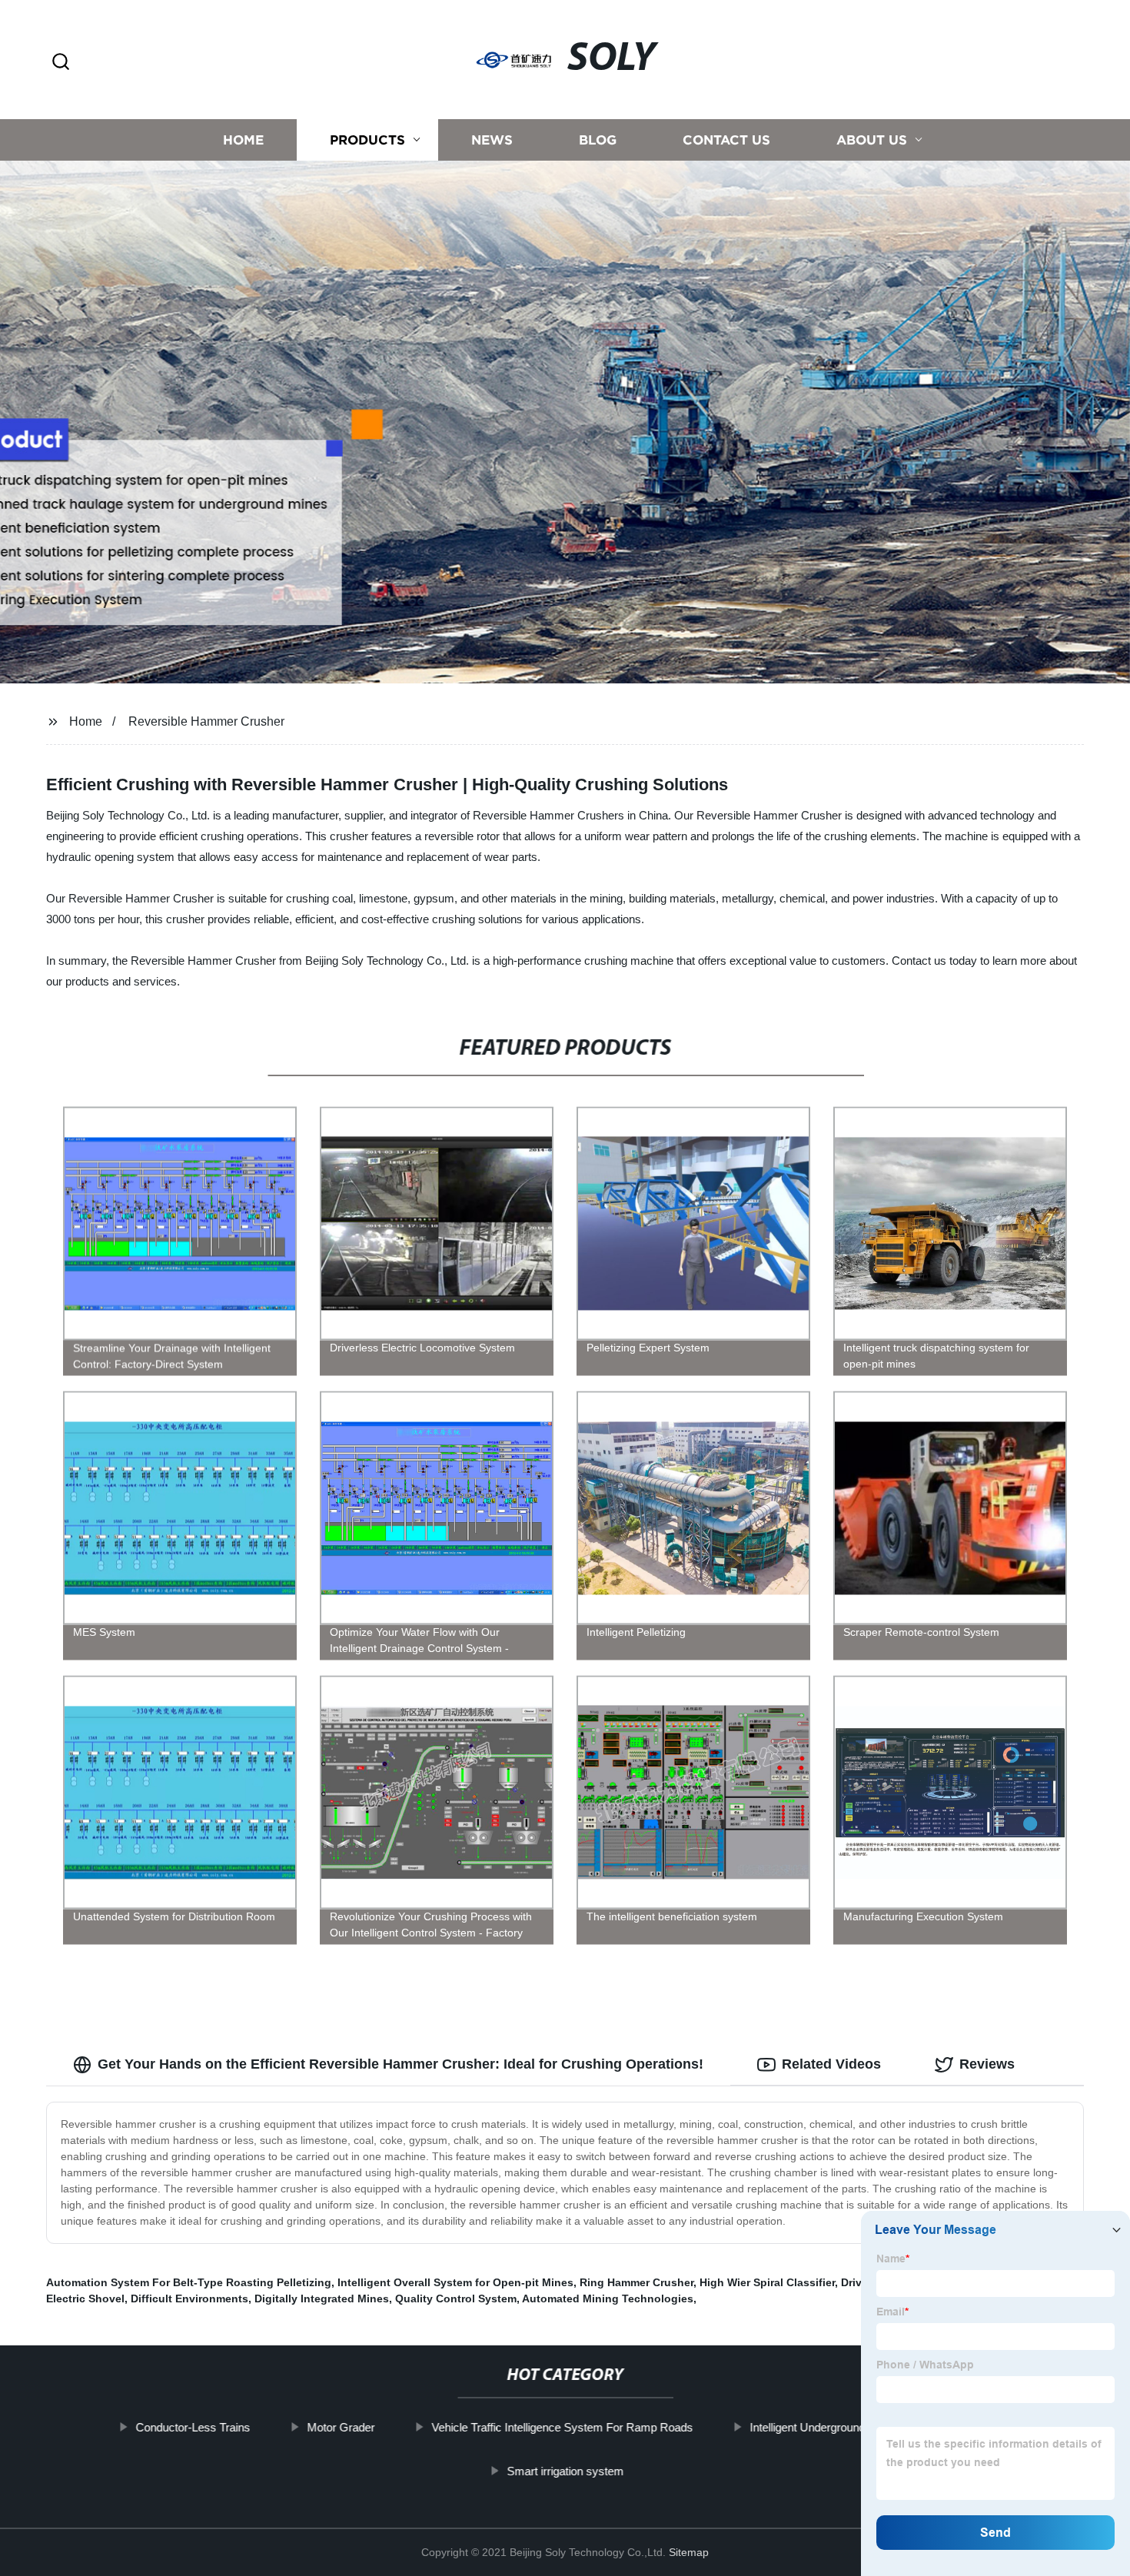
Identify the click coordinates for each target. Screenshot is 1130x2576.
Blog (598, 140)
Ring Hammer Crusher (636, 2282)
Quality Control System (456, 2298)
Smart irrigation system (565, 2471)
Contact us (726, 140)
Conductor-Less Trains (193, 2427)
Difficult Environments (189, 2298)
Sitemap (689, 2552)
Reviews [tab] (987, 2064)
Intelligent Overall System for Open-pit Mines (455, 2282)
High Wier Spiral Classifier (767, 2282)
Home (243, 140)
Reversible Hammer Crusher (206, 721)
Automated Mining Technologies (608, 2298)
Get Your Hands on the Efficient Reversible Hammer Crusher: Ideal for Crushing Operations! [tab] (400, 2064)
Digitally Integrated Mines (322, 2298)
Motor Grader (341, 2427)
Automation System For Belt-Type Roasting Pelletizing (189, 2282)
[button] (61, 63)
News (492, 140)
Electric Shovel (85, 2298)
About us (872, 140)
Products (367, 140)
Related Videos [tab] (831, 2064)
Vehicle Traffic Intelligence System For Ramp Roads (562, 2427)
